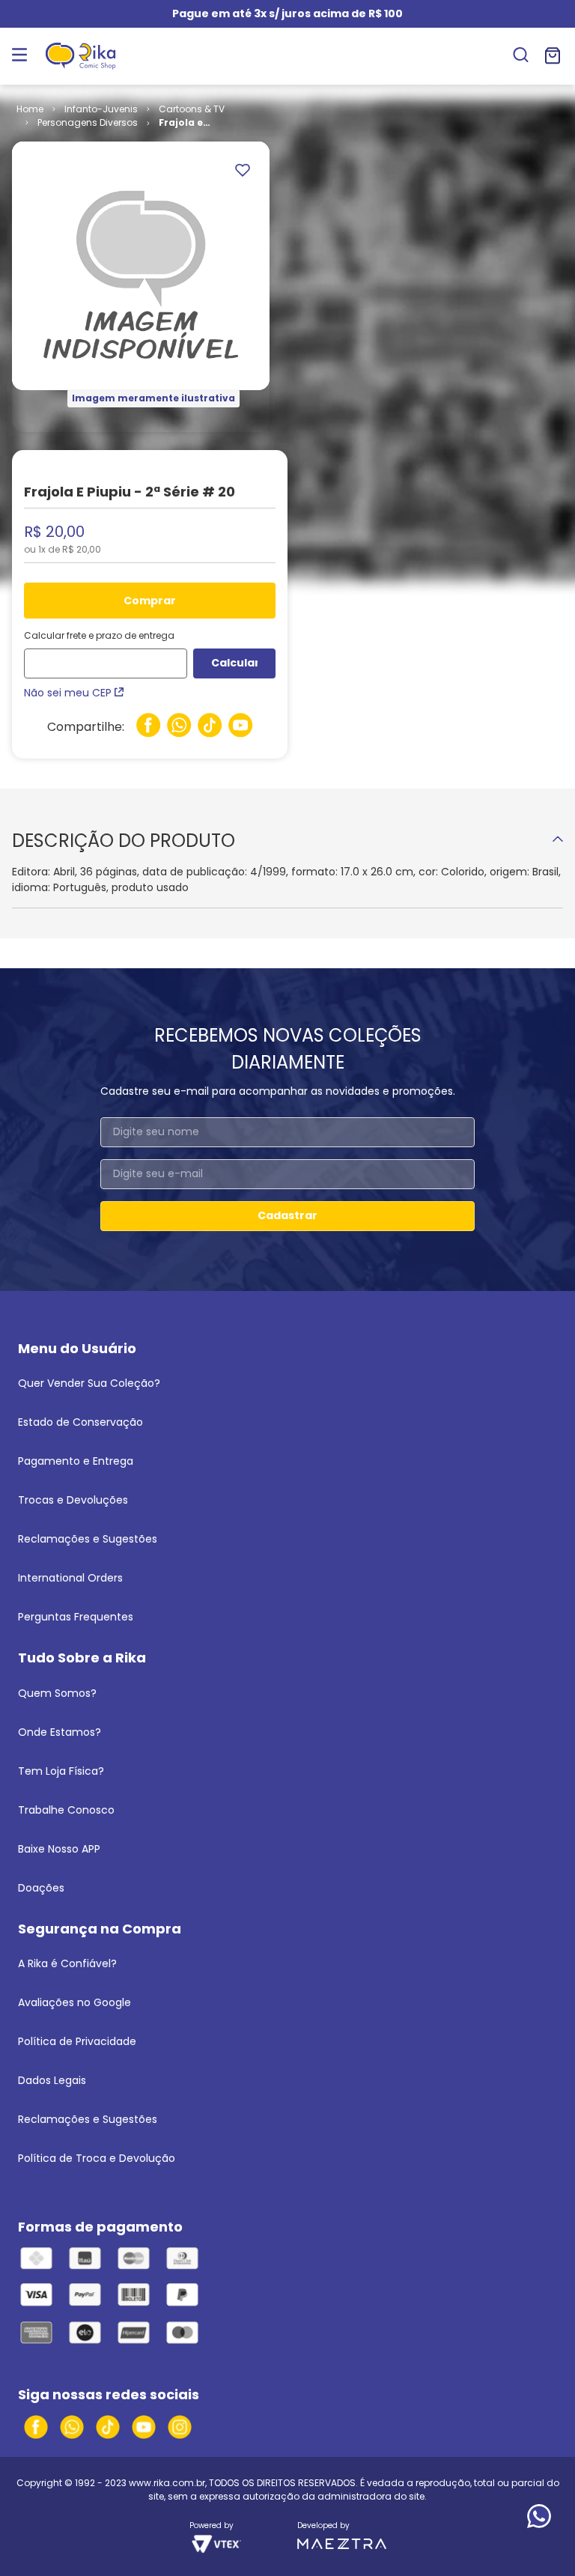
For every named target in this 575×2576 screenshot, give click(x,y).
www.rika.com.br (167, 2483)
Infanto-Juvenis (101, 109)
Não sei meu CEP (68, 693)
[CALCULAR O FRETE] (234, 663)
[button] (521, 56)
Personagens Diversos (88, 122)
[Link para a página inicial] (30, 109)
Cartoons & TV (192, 109)
